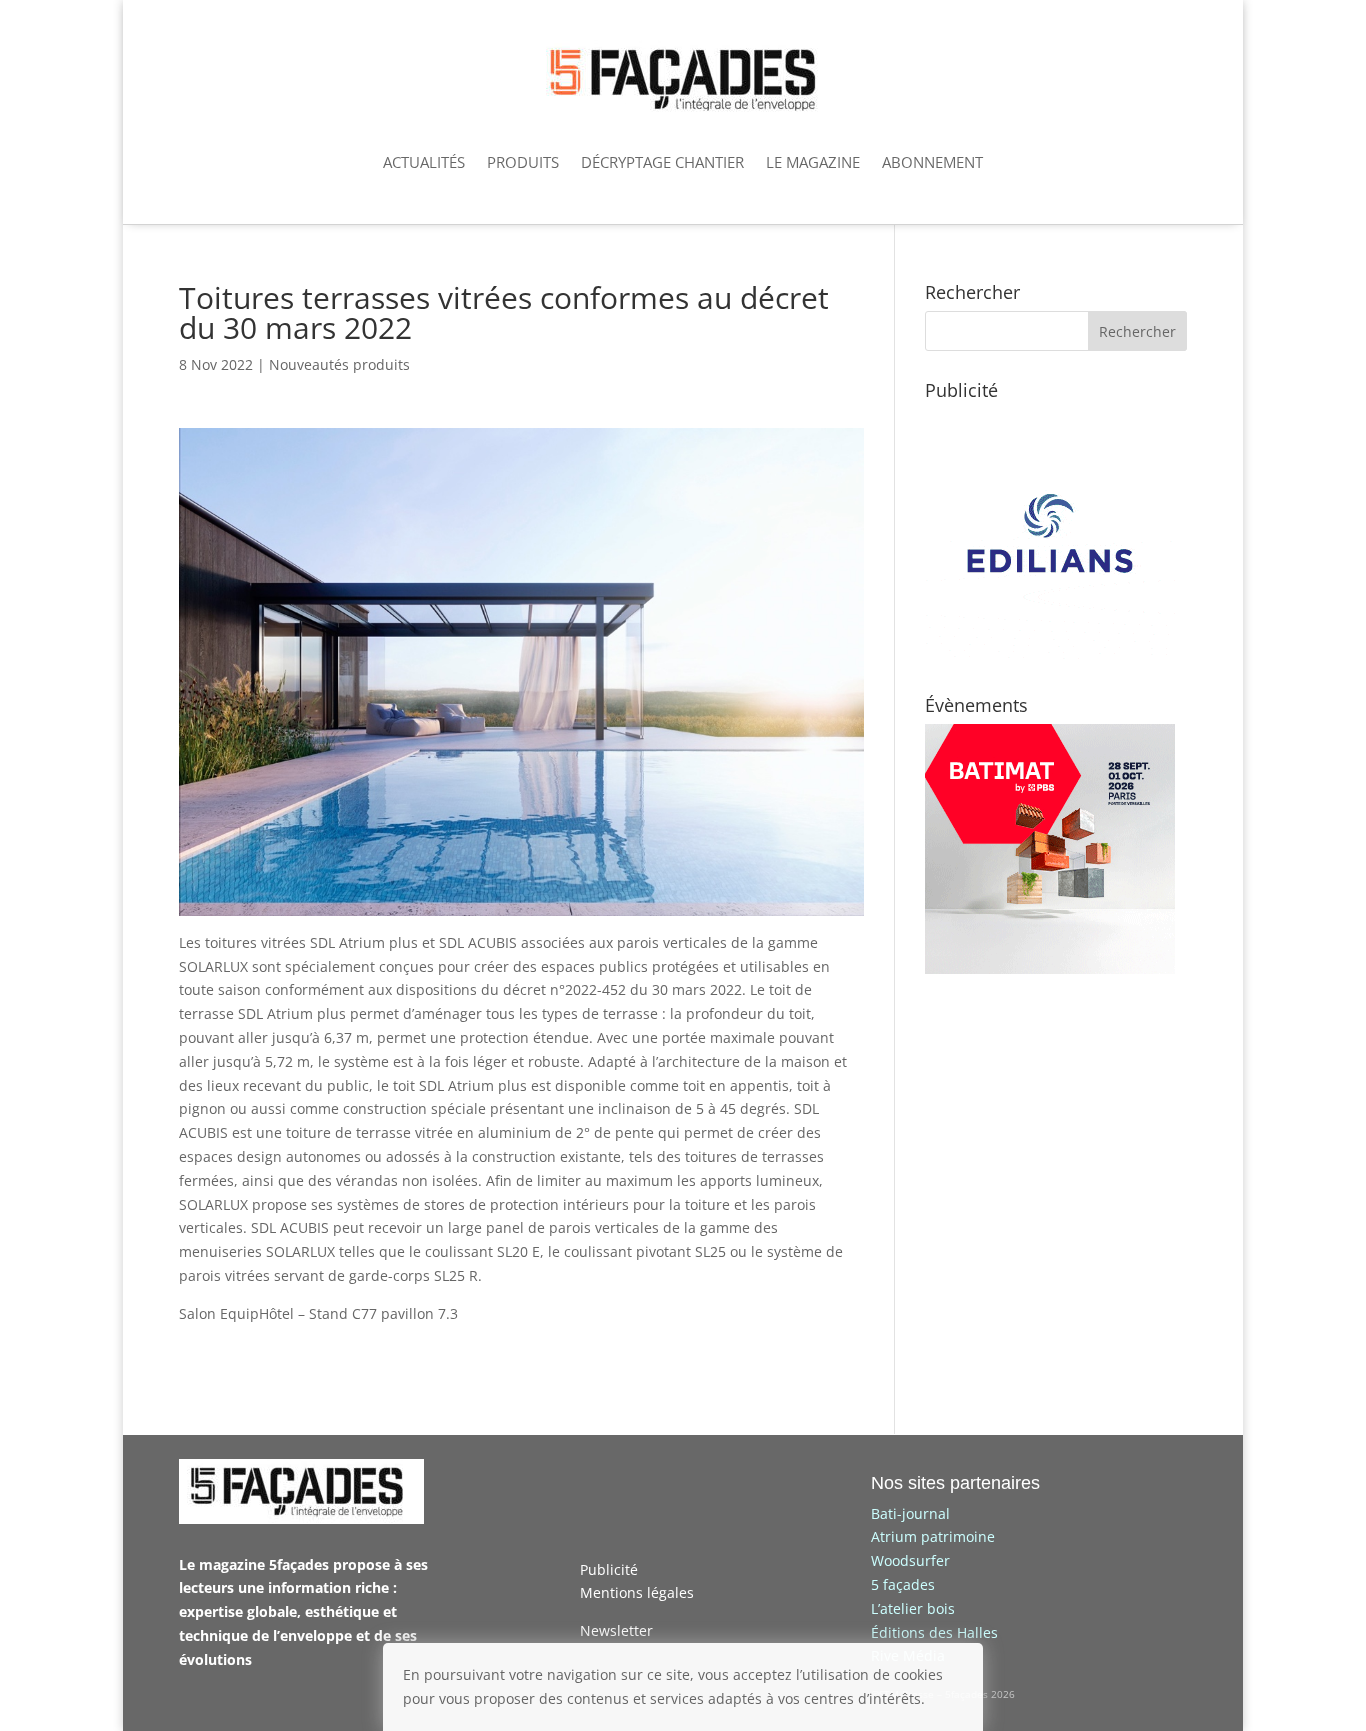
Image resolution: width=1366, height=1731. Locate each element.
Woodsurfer (910, 1560)
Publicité (609, 1569)
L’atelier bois (913, 1608)
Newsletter (616, 1630)
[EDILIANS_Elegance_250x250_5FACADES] (1050, 653)
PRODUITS (523, 162)
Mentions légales (637, 1592)
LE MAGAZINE (813, 162)
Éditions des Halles (934, 1632)
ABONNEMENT (932, 162)
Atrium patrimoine (933, 1536)
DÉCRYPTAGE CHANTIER (662, 162)
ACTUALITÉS (424, 162)
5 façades (903, 1584)
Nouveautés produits (339, 364)
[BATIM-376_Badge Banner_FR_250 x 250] (1050, 968)
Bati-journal (910, 1513)
